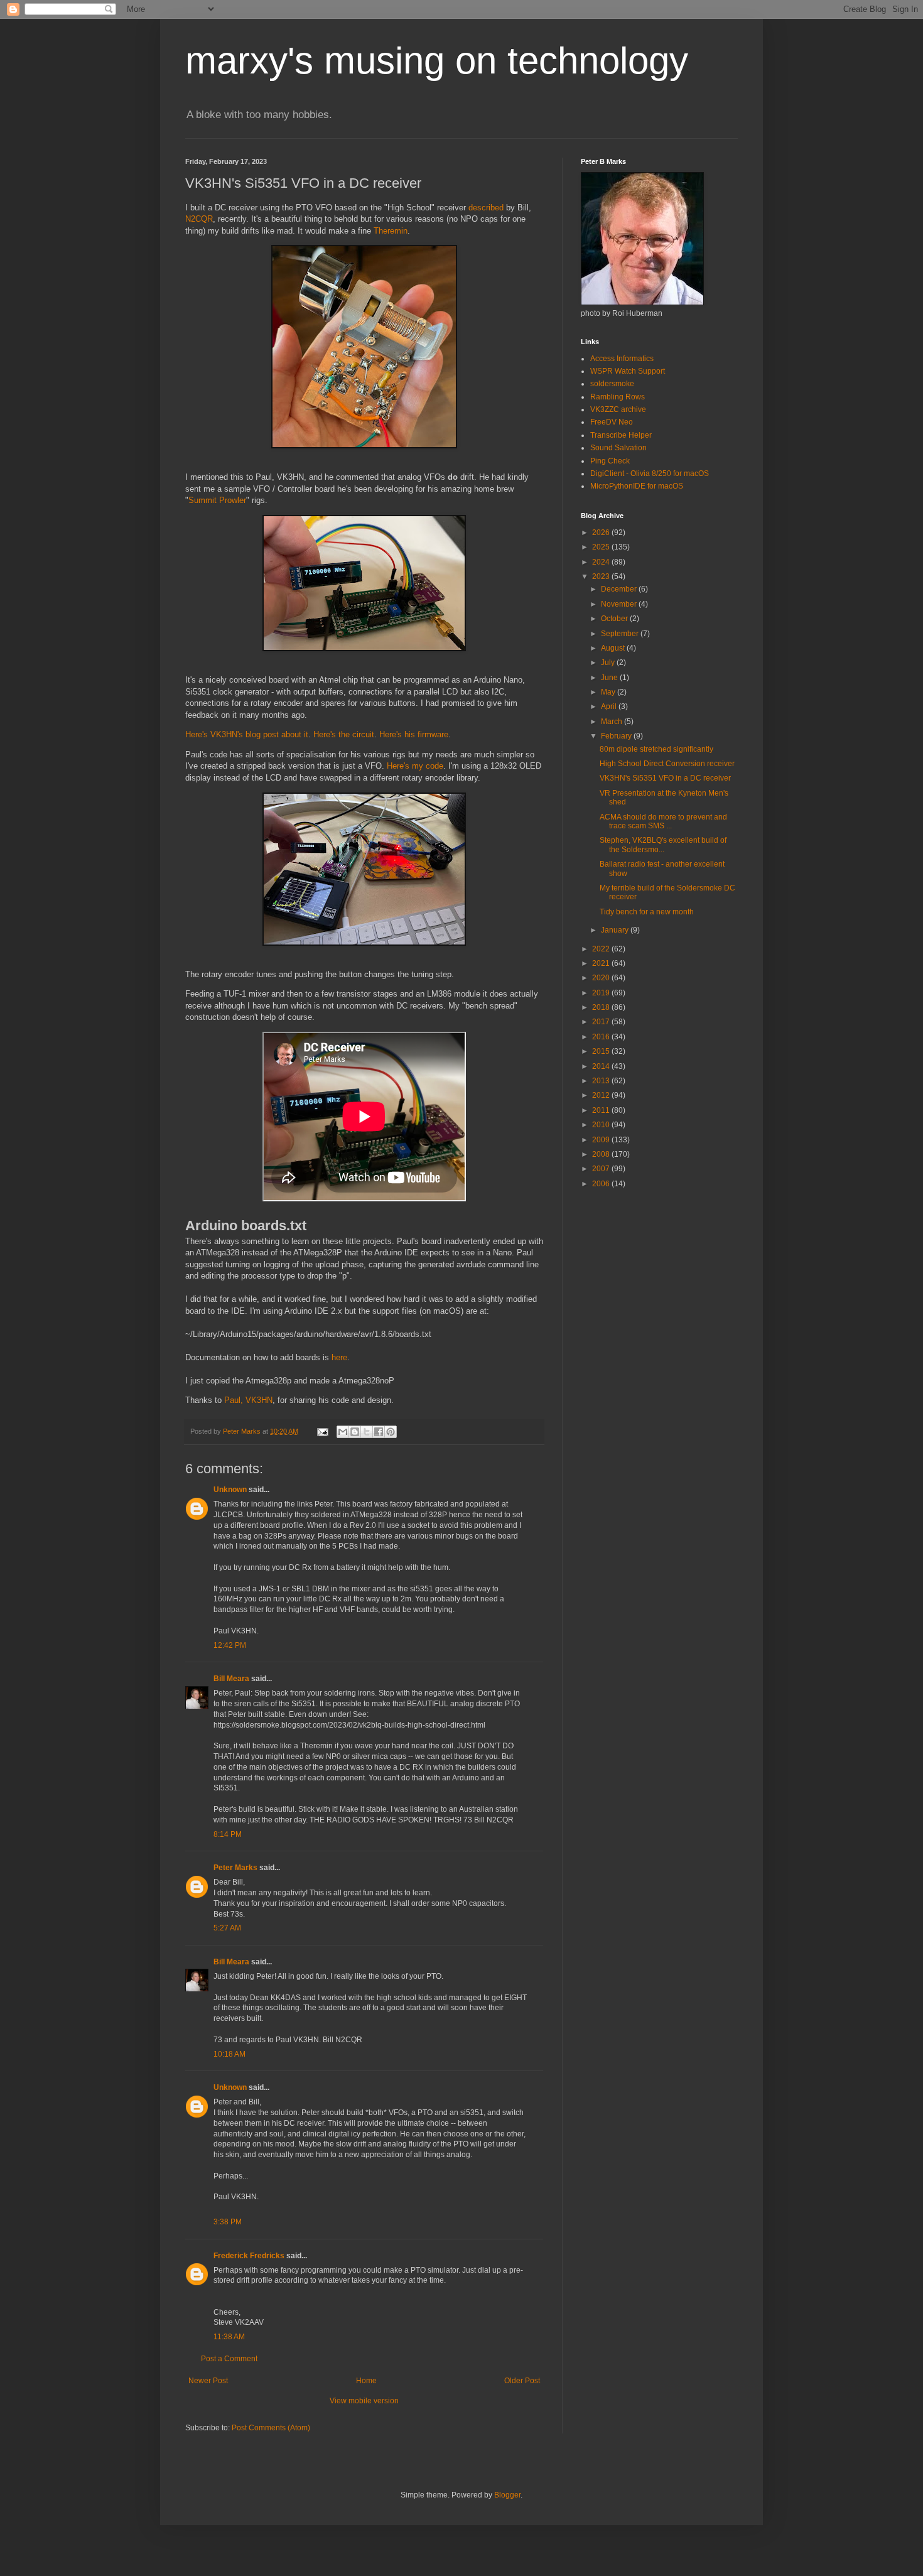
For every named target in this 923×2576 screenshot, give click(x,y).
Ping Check (610, 461)
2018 (602, 1007)
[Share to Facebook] (379, 1432)
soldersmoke (612, 384)
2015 (602, 1051)
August (614, 648)
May (609, 692)
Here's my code (415, 766)
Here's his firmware (414, 734)
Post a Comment (229, 2359)
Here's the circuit (344, 734)
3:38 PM (228, 2222)
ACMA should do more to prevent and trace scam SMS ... (663, 821)
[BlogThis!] (355, 1432)
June (610, 678)
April (610, 706)
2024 (602, 562)
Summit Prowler (217, 500)
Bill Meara (231, 1679)
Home (366, 2381)
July (609, 663)
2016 (602, 1037)
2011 (602, 1110)
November (620, 604)
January (616, 930)
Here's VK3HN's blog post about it (247, 734)
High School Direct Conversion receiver (667, 764)
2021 (602, 963)
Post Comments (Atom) (271, 2428)
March (613, 722)
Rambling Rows (618, 397)
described (486, 208)
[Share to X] (367, 1432)
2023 (602, 576)
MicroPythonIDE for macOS (637, 486)
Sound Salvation (618, 448)
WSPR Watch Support (628, 371)
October (615, 619)
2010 (602, 1125)
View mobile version (364, 2401)
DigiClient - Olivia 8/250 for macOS (650, 474)
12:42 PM (230, 1645)
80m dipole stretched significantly (656, 749)
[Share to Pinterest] (391, 1432)
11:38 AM (229, 2337)
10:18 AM (229, 2054)
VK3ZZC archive (618, 409)
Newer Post (208, 2381)
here (339, 1357)
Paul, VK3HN (248, 1400)
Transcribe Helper (621, 435)
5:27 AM (227, 1928)
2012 (602, 1095)
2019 (602, 993)
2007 (602, 1169)
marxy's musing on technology (437, 61)
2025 (602, 547)
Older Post (522, 2381)
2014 (602, 1066)
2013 (602, 1081)
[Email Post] (322, 1431)
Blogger (507, 2495)
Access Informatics (622, 359)
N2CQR (199, 219)
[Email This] (343, 1432)
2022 (602, 949)
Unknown (230, 1490)
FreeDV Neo (612, 422)
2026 (602, 533)
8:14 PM (228, 1834)
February (617, 736)
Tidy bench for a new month (647, 912)
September (621, 634)
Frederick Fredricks (249, 2256)
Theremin (391, 231)
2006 (602, 1184)
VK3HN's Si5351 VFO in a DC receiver (665, 778)
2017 (602, 1022)
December (620, 589)
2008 (602, 1154)
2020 (602, 978)
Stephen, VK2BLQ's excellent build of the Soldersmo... (663, 845)
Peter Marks (235, 1868)
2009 (602, 1140)
